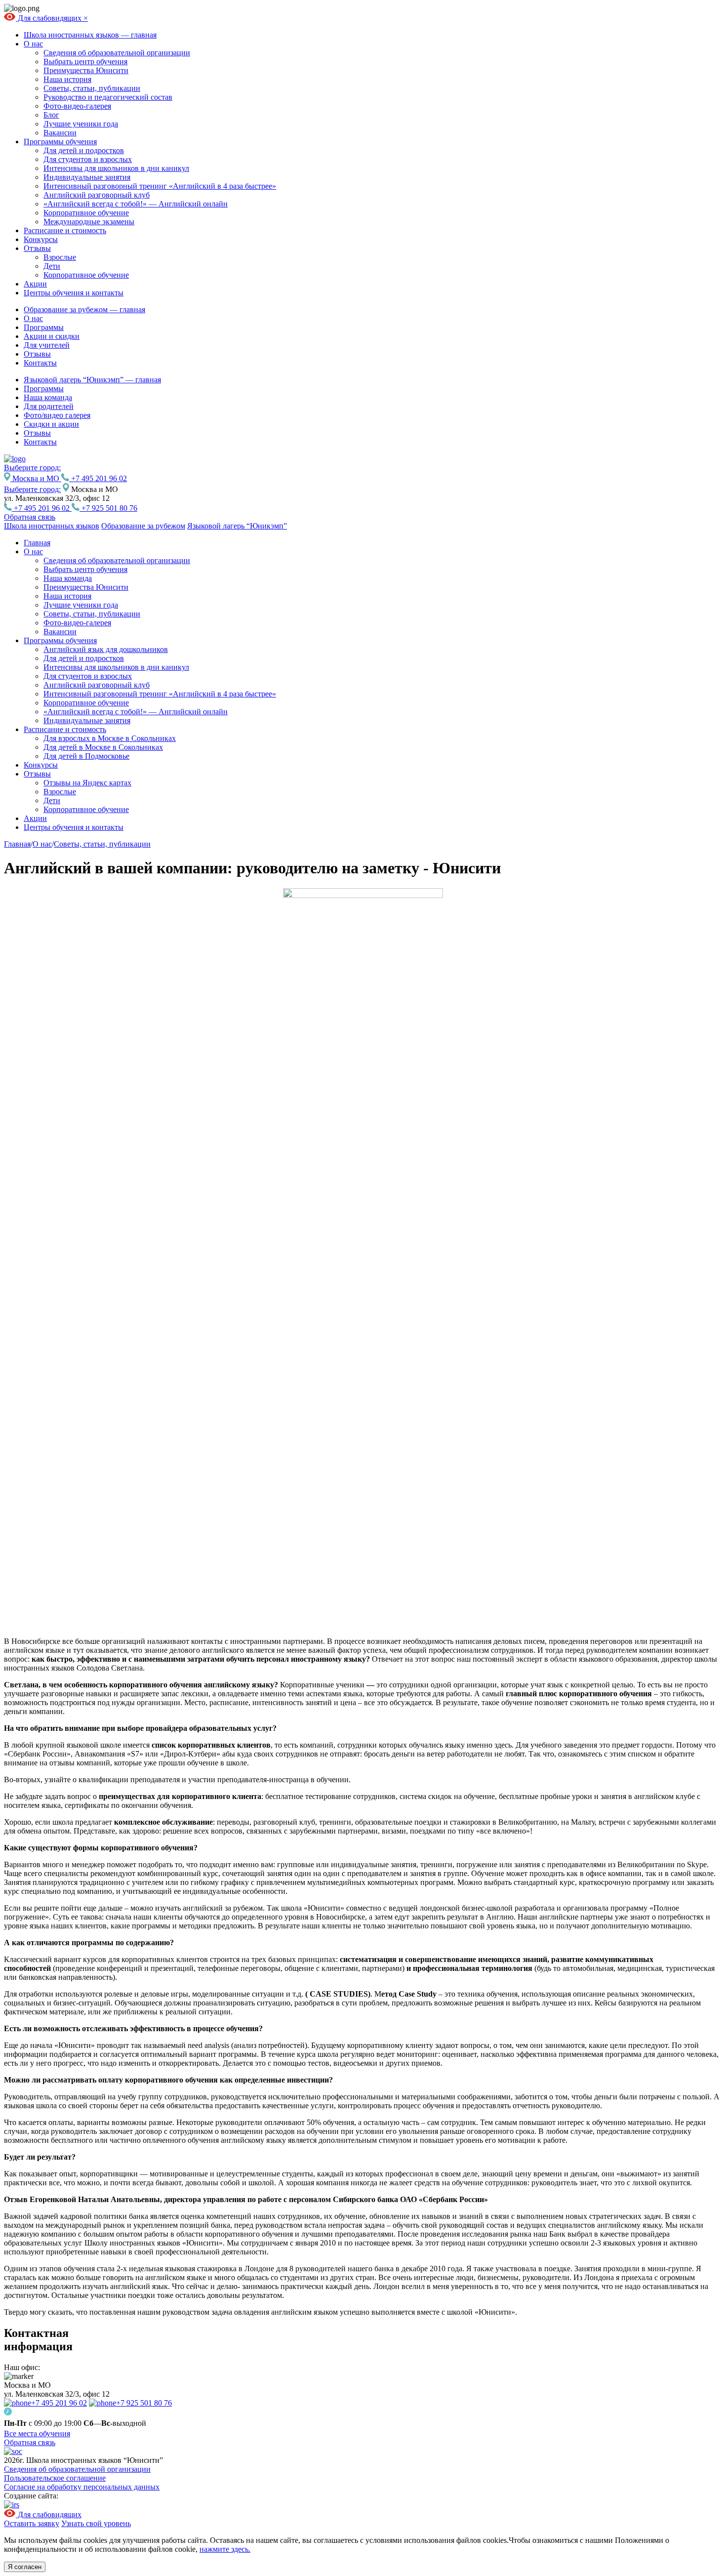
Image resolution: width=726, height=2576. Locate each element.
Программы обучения (60, 142)
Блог (51, 115)
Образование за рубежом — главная (84, 309)
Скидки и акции (51, 424)
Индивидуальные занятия (87, 177)
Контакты (40, 363)
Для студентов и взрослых (88, 159)
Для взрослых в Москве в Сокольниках (110, 738)
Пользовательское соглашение (55, 2478)
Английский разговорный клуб (97, 195)
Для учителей (47, 345)
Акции (35, 284)
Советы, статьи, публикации (92, 88)
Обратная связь (30, 517)
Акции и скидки (52, 336)
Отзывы (37, 248)
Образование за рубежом (143, 526)
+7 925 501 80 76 (108, 508)
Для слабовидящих (50, 18)
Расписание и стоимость (65, 230)
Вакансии (60, 133)
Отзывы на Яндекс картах (87, 783)
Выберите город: (32, 489)
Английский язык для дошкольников (106, 649)
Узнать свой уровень (96, 2523)
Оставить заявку (32, 2523)
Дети (52, 266)
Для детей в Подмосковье (86, 756)
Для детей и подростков (84, 150)
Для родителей (49, 406)
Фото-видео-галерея (77, 106)
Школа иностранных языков (52, 526)
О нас (33, 44)
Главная (37, 543)
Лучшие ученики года (81, 124)
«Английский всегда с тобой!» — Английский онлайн (136, 204)
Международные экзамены (89, 222)
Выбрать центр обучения (85, 61)
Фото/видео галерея (57, 415)
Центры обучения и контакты (74, 293)
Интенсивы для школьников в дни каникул (116, 168)
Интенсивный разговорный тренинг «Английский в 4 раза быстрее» (160, 186)
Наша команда (48, 397)
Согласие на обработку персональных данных (82, 2487)
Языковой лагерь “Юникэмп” (237, 526)
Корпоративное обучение (86, 213)
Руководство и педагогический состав (108, 97)
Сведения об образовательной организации (117, 53)
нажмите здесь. (225, 2549)
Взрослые (60, 257)
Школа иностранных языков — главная (90, 35)
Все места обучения (37, 2433)
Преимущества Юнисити (86, 70)
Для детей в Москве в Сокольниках (103, 747)
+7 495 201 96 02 (98, 478)
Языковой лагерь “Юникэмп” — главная (92, 380)
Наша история (67, 79)
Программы (44, 327)
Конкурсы (41, 239)
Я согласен (25, 2567)
